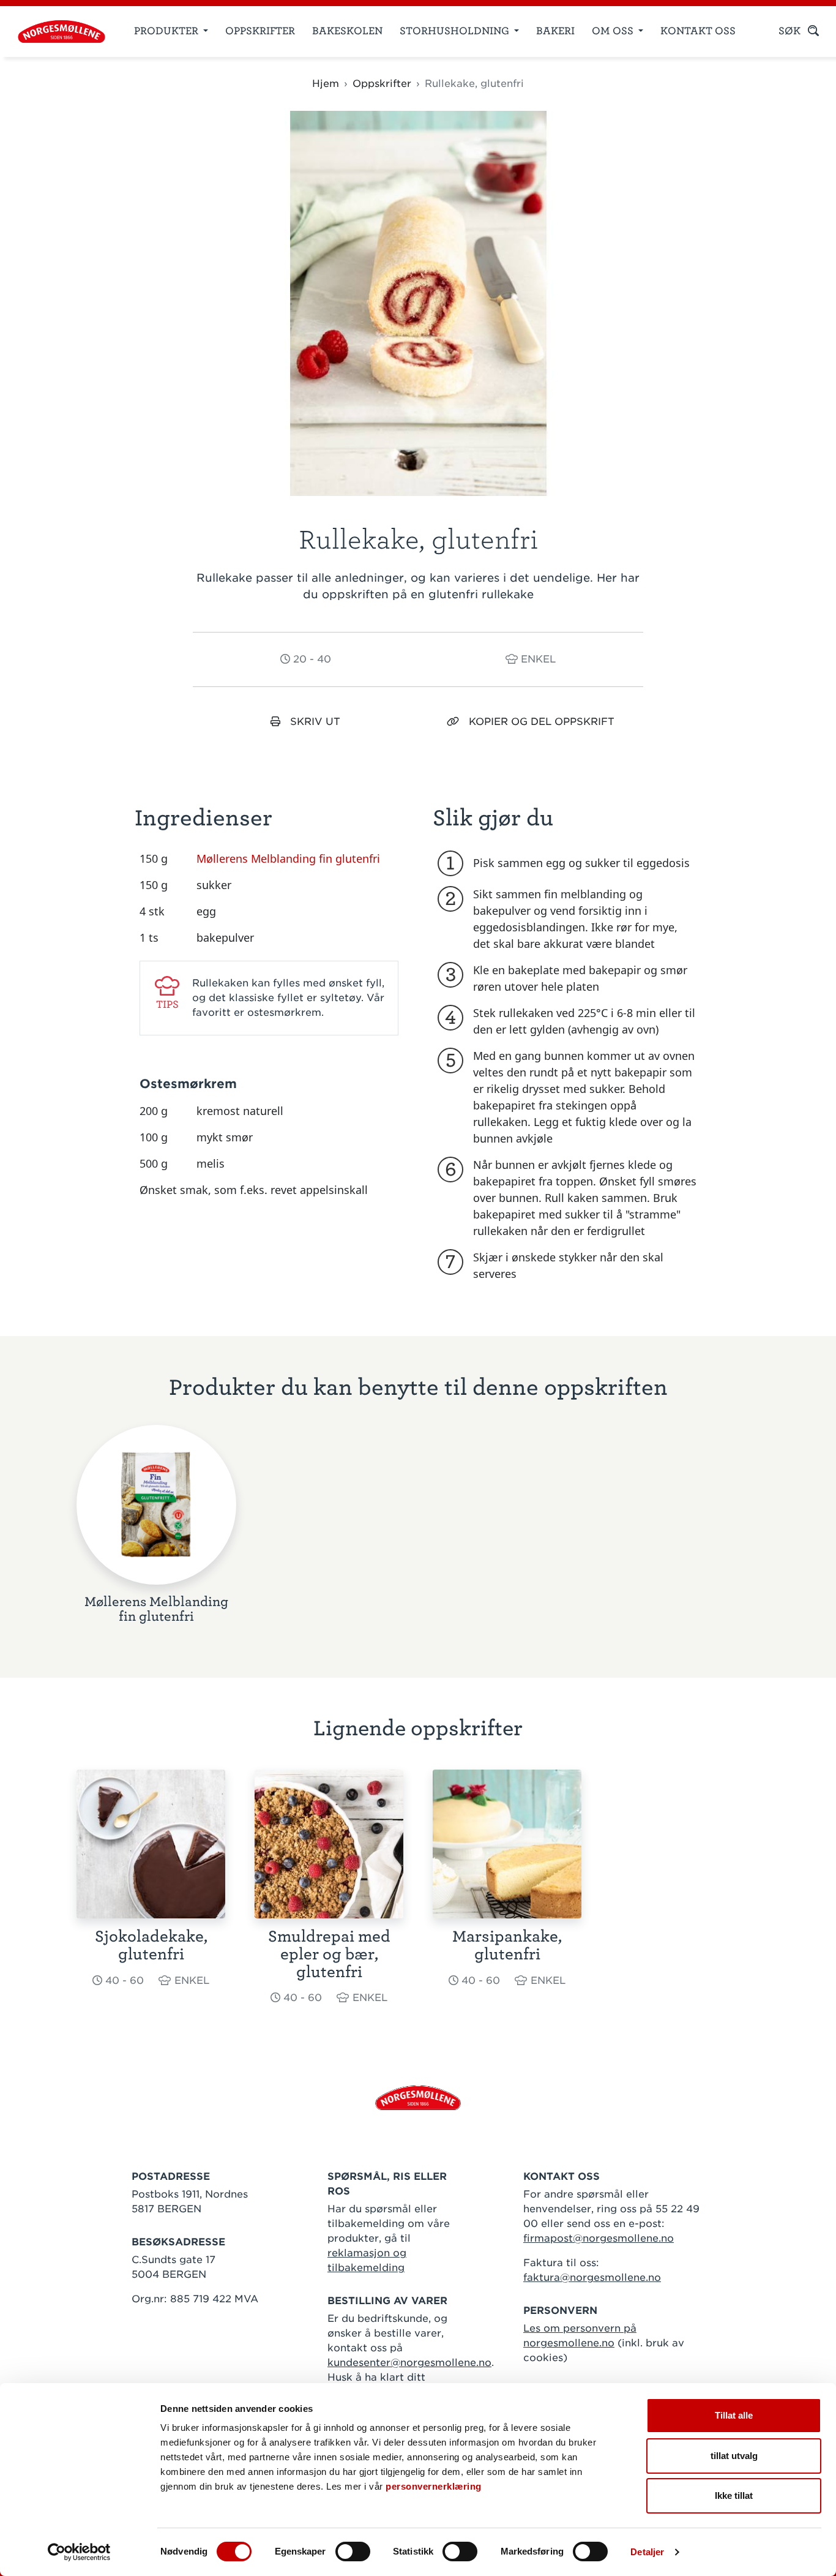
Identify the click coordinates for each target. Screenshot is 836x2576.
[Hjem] (57, 32)
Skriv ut (315, 722)
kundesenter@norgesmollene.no (409, 2363)
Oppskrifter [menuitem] (260, 31)
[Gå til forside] (418, 2097)
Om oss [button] (614, 31)
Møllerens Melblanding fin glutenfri (288, 858)
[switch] (353, 2552)
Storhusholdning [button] (456, 31)
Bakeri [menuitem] (555, 31)
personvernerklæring (434, 2486)
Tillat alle (734, 2415)
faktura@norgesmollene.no (592, 2277)
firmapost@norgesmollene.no (599, 2238)
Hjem (326, 84)
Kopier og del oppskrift (542, 722)
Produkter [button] (167, 31)
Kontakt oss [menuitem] (698, 31)
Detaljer (647, 2552)
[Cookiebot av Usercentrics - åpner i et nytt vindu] (79, 2552)
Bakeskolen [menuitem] (347, 31)
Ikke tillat (734, 2495)
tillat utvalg (734, 2456)
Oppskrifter (382, 84)
